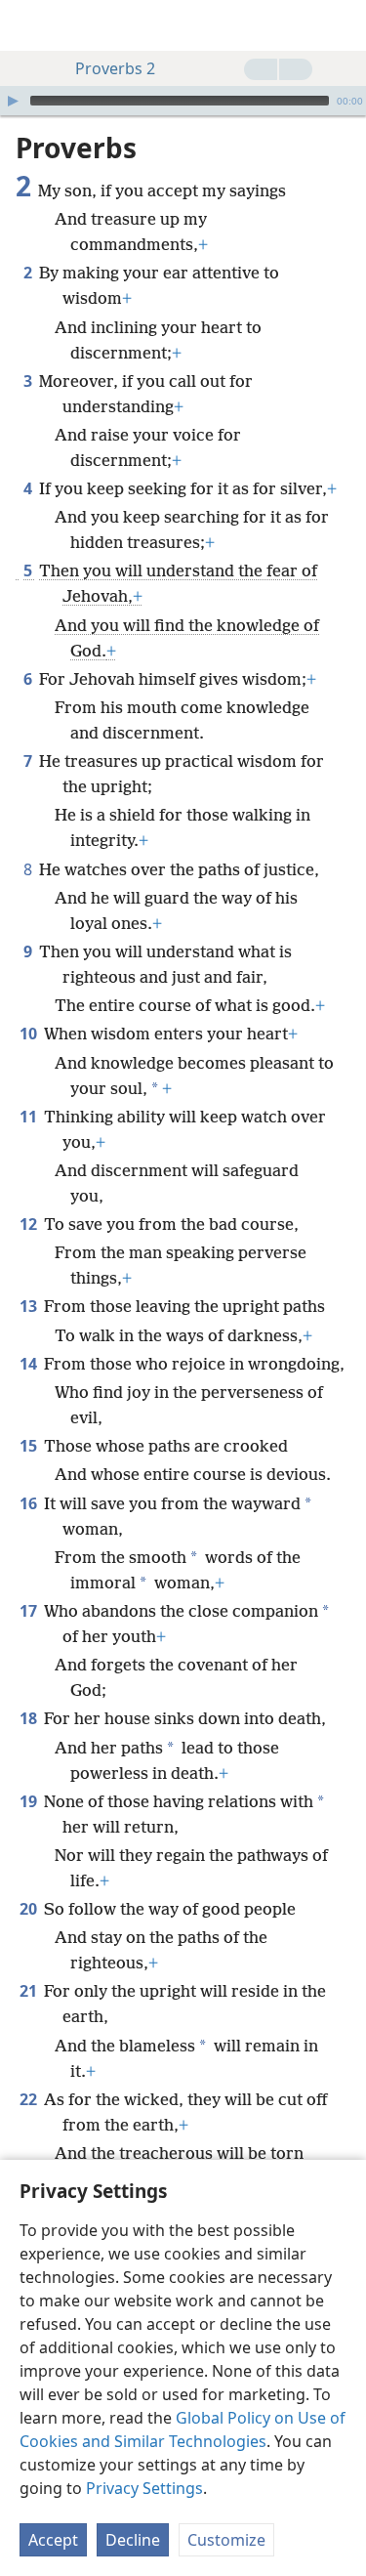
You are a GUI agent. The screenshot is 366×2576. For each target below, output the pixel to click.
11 (30, 1117)
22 (30, 2099)
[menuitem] (29, 25)
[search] (342, 25)
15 (30, 1446)
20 (30, 1909)
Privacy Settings (144, 2488)
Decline (133, 2540)
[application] (183, 101)
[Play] (13, 101)
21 (30, 1991)
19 (30, 1801)
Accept (53, 2540)
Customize (226, 2540)
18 (30, 1718)
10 (30, 1034)
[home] (29, 25)
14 (30, 1364)
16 (30, 1503)
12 (30, 1224)
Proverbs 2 (115, 68)
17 (30, 1611)
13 (30, 1306)
